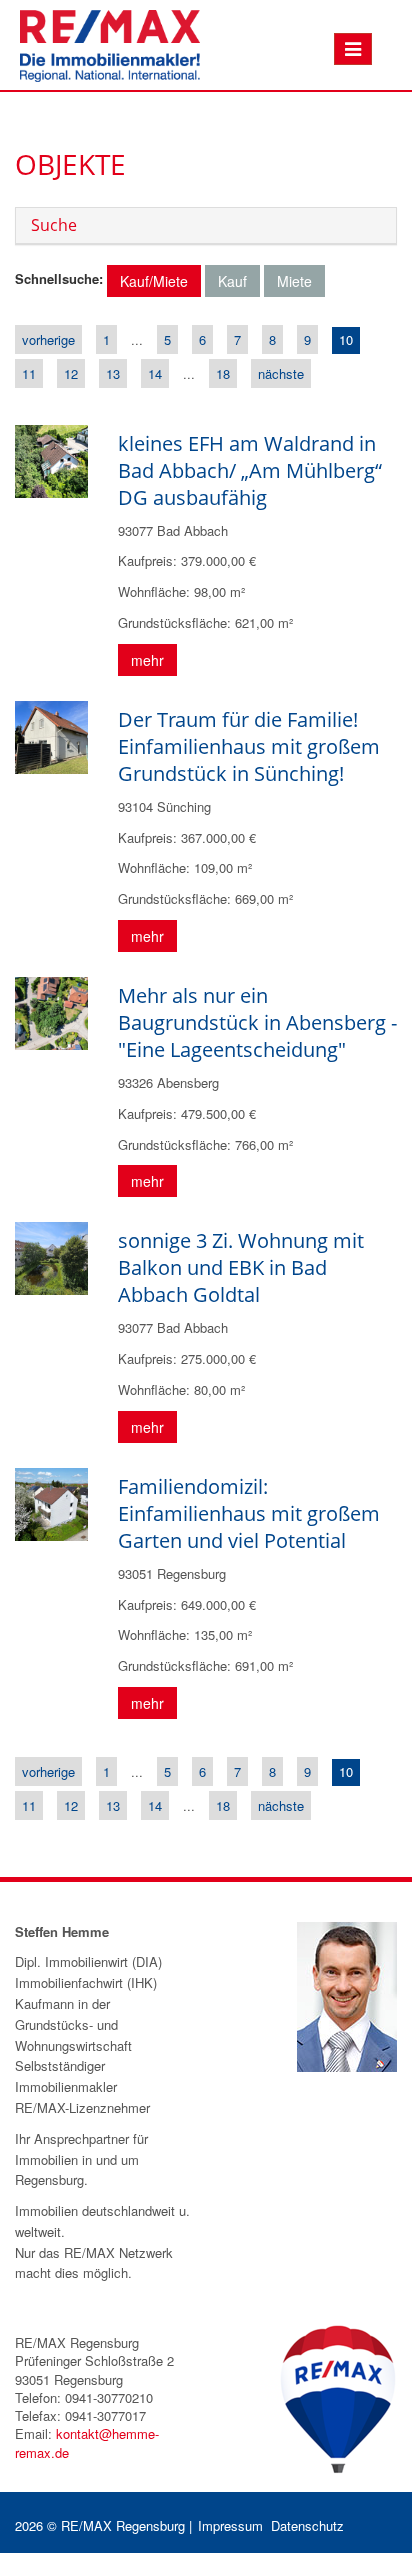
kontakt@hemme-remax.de (87, 2442)
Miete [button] (294, 281)
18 (223, 373)
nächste (281, 373)
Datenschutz (307, 2525)
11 (29, 373)
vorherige (48, 339)
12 (71, 373)
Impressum (230, 2525)
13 (113, 373)
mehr (147, 660)
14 (155, 373)
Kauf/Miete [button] (154, 281)
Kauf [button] (232, 281)
